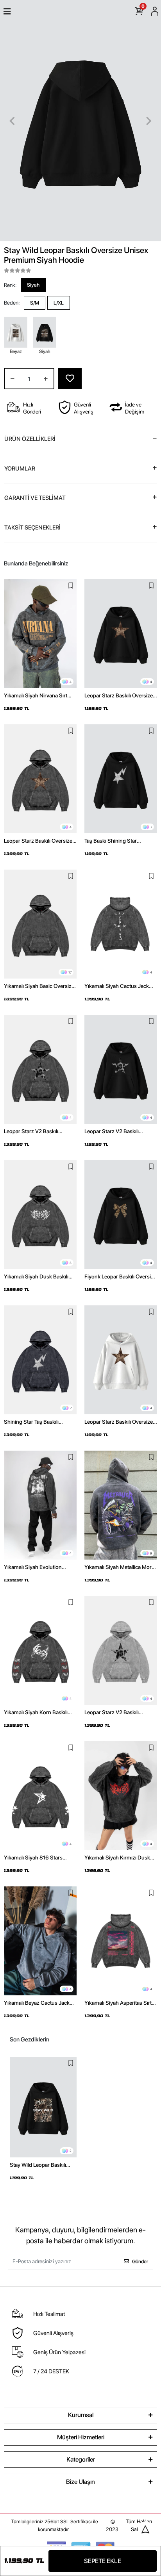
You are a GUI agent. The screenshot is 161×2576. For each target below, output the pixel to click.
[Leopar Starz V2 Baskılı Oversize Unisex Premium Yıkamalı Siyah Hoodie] (40, 1069)
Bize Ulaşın (80, 2482)
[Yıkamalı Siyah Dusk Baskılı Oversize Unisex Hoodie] (40, 1215)
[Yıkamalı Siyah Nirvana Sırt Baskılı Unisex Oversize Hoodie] (40, 634)
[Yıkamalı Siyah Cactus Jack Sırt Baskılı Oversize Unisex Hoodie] (121, 924)
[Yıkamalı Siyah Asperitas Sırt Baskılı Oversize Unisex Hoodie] (121, 1941)
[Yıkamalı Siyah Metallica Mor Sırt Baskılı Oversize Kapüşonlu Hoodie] (121, 1505)
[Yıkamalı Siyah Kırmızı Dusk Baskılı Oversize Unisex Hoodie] (121, 1796)
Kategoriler (81, 2459)
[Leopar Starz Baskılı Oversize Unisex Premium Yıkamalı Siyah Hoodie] (40, 779)
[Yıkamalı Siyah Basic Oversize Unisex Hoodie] (40, 924)
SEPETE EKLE (103, 2561)
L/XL (59, 303)
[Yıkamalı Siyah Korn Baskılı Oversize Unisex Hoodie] (40, 1650)
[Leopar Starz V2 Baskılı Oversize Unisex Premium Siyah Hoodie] (121, 1069)
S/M (35, 303)
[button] (12, 121)
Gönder (140, 2261)
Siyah (33, 285)
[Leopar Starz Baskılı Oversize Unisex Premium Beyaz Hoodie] (121, 1360)
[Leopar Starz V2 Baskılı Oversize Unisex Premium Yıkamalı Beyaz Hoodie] (121, 1650)
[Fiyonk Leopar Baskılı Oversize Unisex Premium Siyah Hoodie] (121, 1215)
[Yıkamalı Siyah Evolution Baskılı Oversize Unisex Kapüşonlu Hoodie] (40, 1505)
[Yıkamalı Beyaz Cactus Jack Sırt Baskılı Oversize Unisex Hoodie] (40, 1941)
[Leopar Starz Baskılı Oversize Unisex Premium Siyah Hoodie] (121, 634)
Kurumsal (81, 2415)
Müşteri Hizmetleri (81, 2437)
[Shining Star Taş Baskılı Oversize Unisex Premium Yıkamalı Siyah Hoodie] (40, 1360)
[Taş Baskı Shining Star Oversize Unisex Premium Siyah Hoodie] (121, 779)
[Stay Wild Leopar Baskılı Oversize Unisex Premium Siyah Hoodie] (43, 2107)
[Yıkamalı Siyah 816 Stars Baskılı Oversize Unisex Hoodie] (40, 1796)
